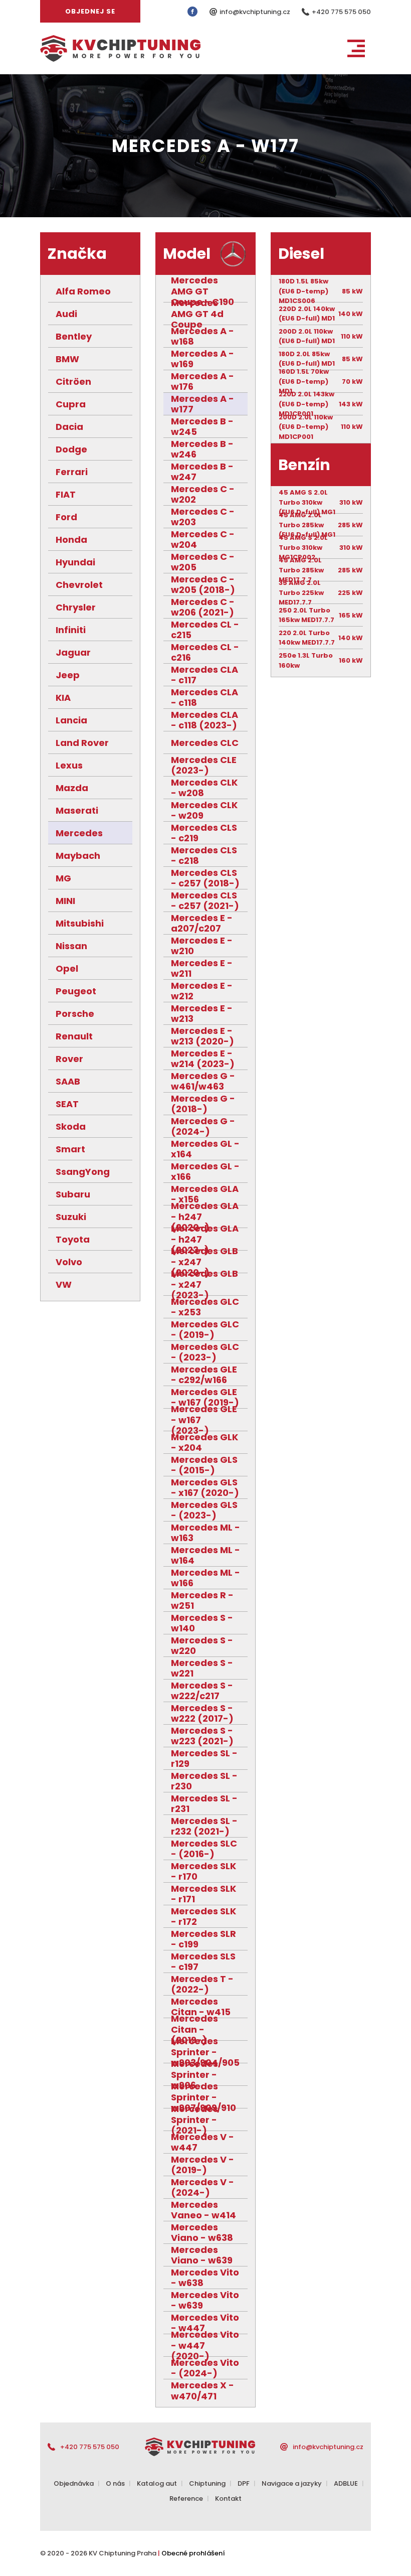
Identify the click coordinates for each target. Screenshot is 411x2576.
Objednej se (90, 11)
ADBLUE (346, 2483)
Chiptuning (207, 2483)
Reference (186, 2498)
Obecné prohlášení (193, 2553)
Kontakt (228, 2498)
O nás (115, 2483)
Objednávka (74, 2483)
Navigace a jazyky (292, 2483)
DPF (244, 2483)
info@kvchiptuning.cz (256, 12)
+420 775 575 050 (341, 12)
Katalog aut (157, 2483)
